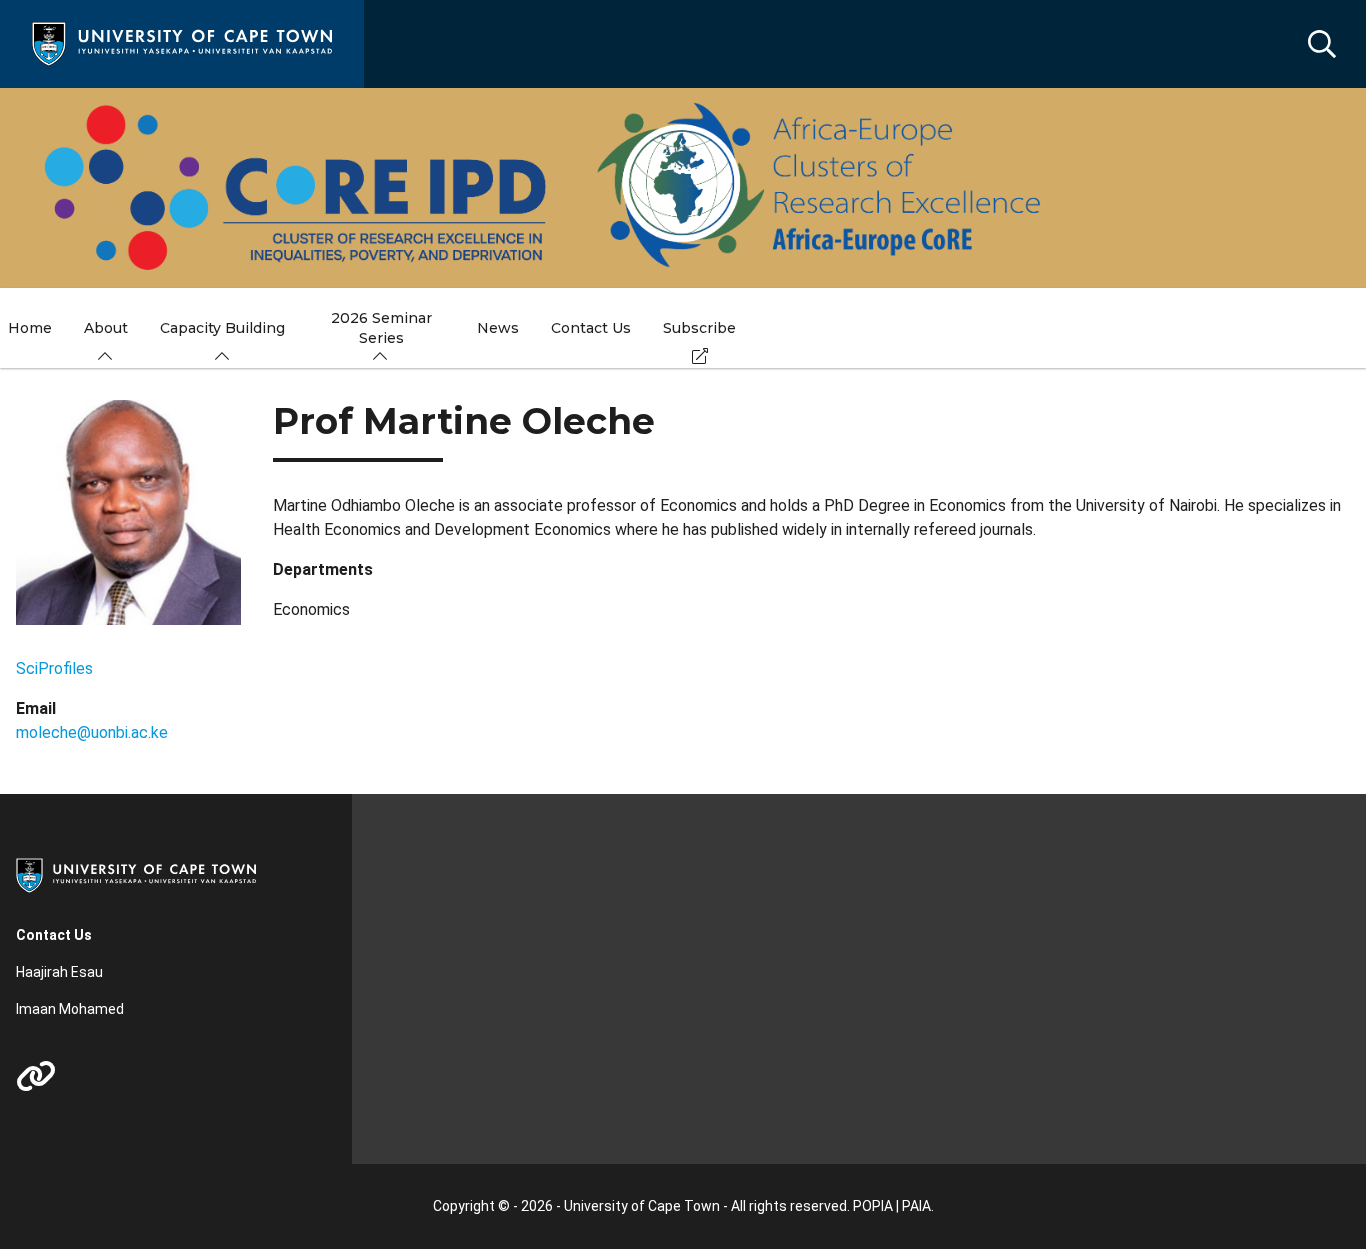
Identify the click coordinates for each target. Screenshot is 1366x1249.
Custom (36, 1076)
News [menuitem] (498, 328)
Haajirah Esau (59, 972)
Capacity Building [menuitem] (222, 328)
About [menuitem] (106, 328)
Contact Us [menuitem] (591, 328)
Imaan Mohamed (70, 1009)
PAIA (916, 1206)
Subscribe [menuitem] (699, 328)
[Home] (182, 42)
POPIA (873, 1206)
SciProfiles (54, 668)
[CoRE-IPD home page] (536, 188)
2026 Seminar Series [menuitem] (381, 328)
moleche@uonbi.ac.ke (92, 732)
